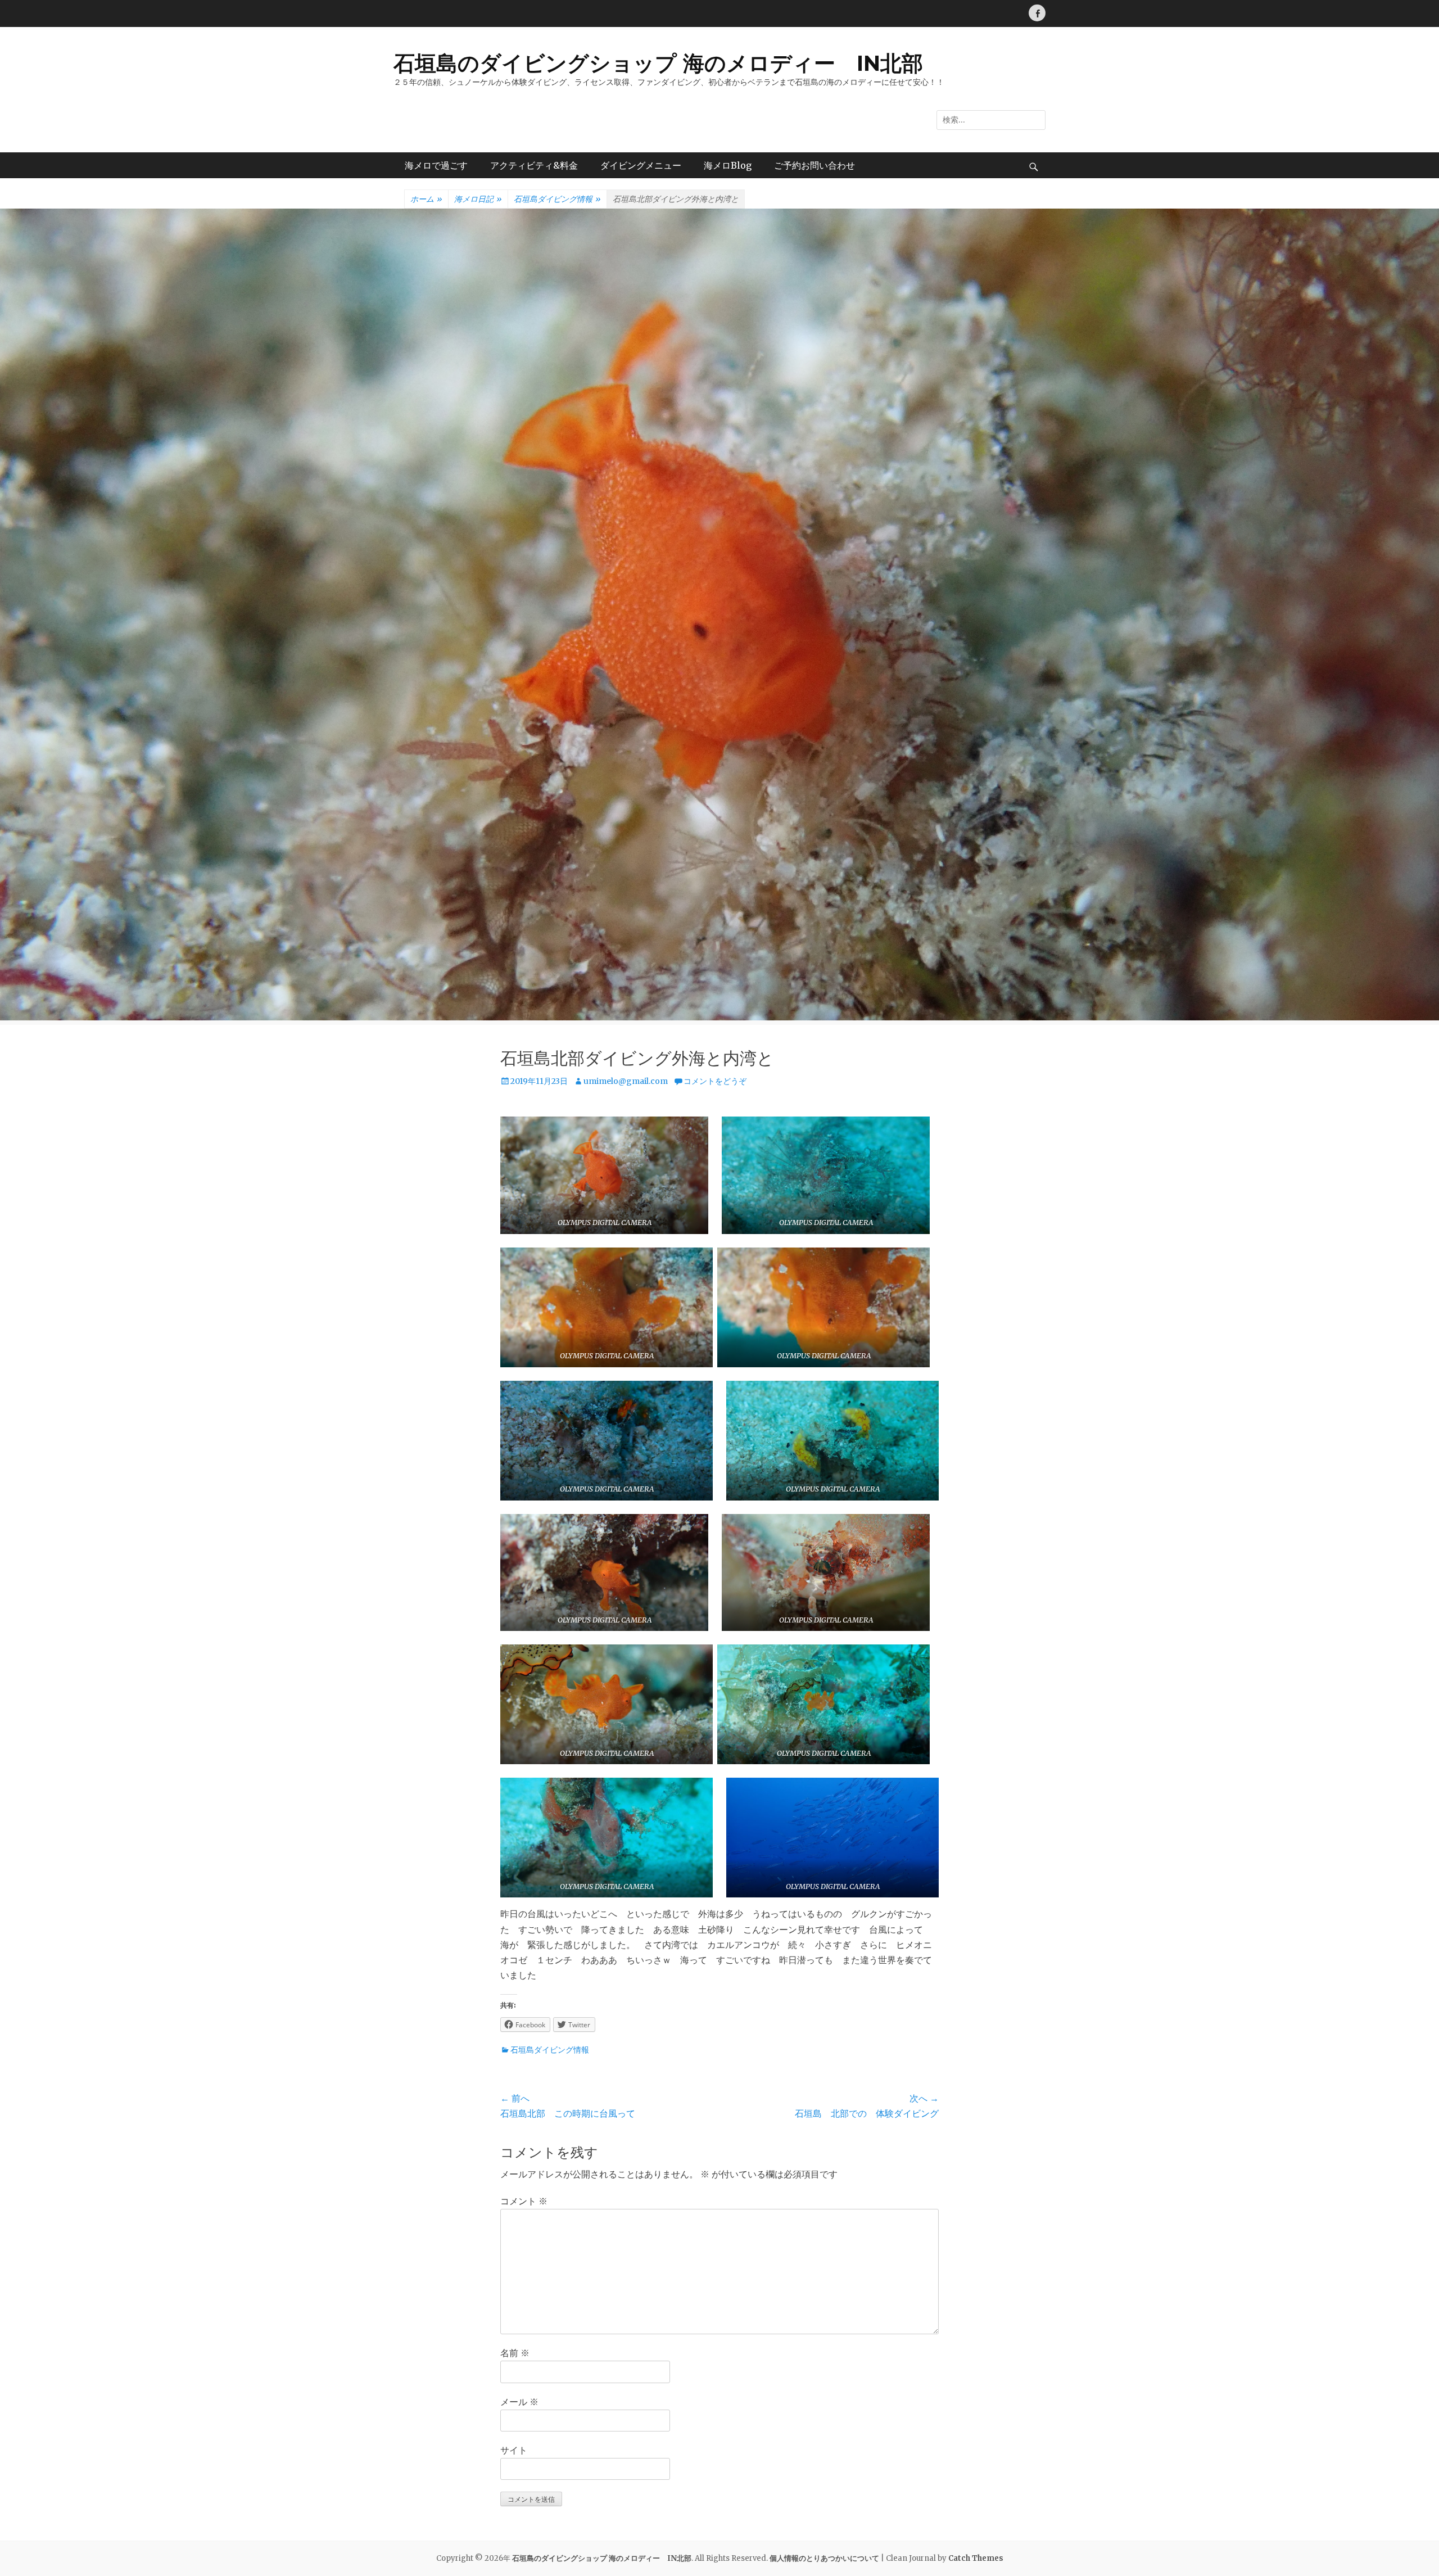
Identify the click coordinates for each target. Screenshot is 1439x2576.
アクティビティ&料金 (534, 165)
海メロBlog (728, 165)
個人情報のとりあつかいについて (824, 2558)
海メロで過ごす (436, 165)
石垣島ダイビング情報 (557, 199)
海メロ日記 (478, 199)
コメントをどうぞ (715, 1081)
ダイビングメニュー (641, 165)
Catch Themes (976, 2558)
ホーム (426, 199)
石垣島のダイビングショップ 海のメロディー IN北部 (658, 63)
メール (519, 2402)
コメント (524, 2201)
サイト (514, 2450)
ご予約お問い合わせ (814, 165)
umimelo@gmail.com (626, 1081)
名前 (515, 2353)
